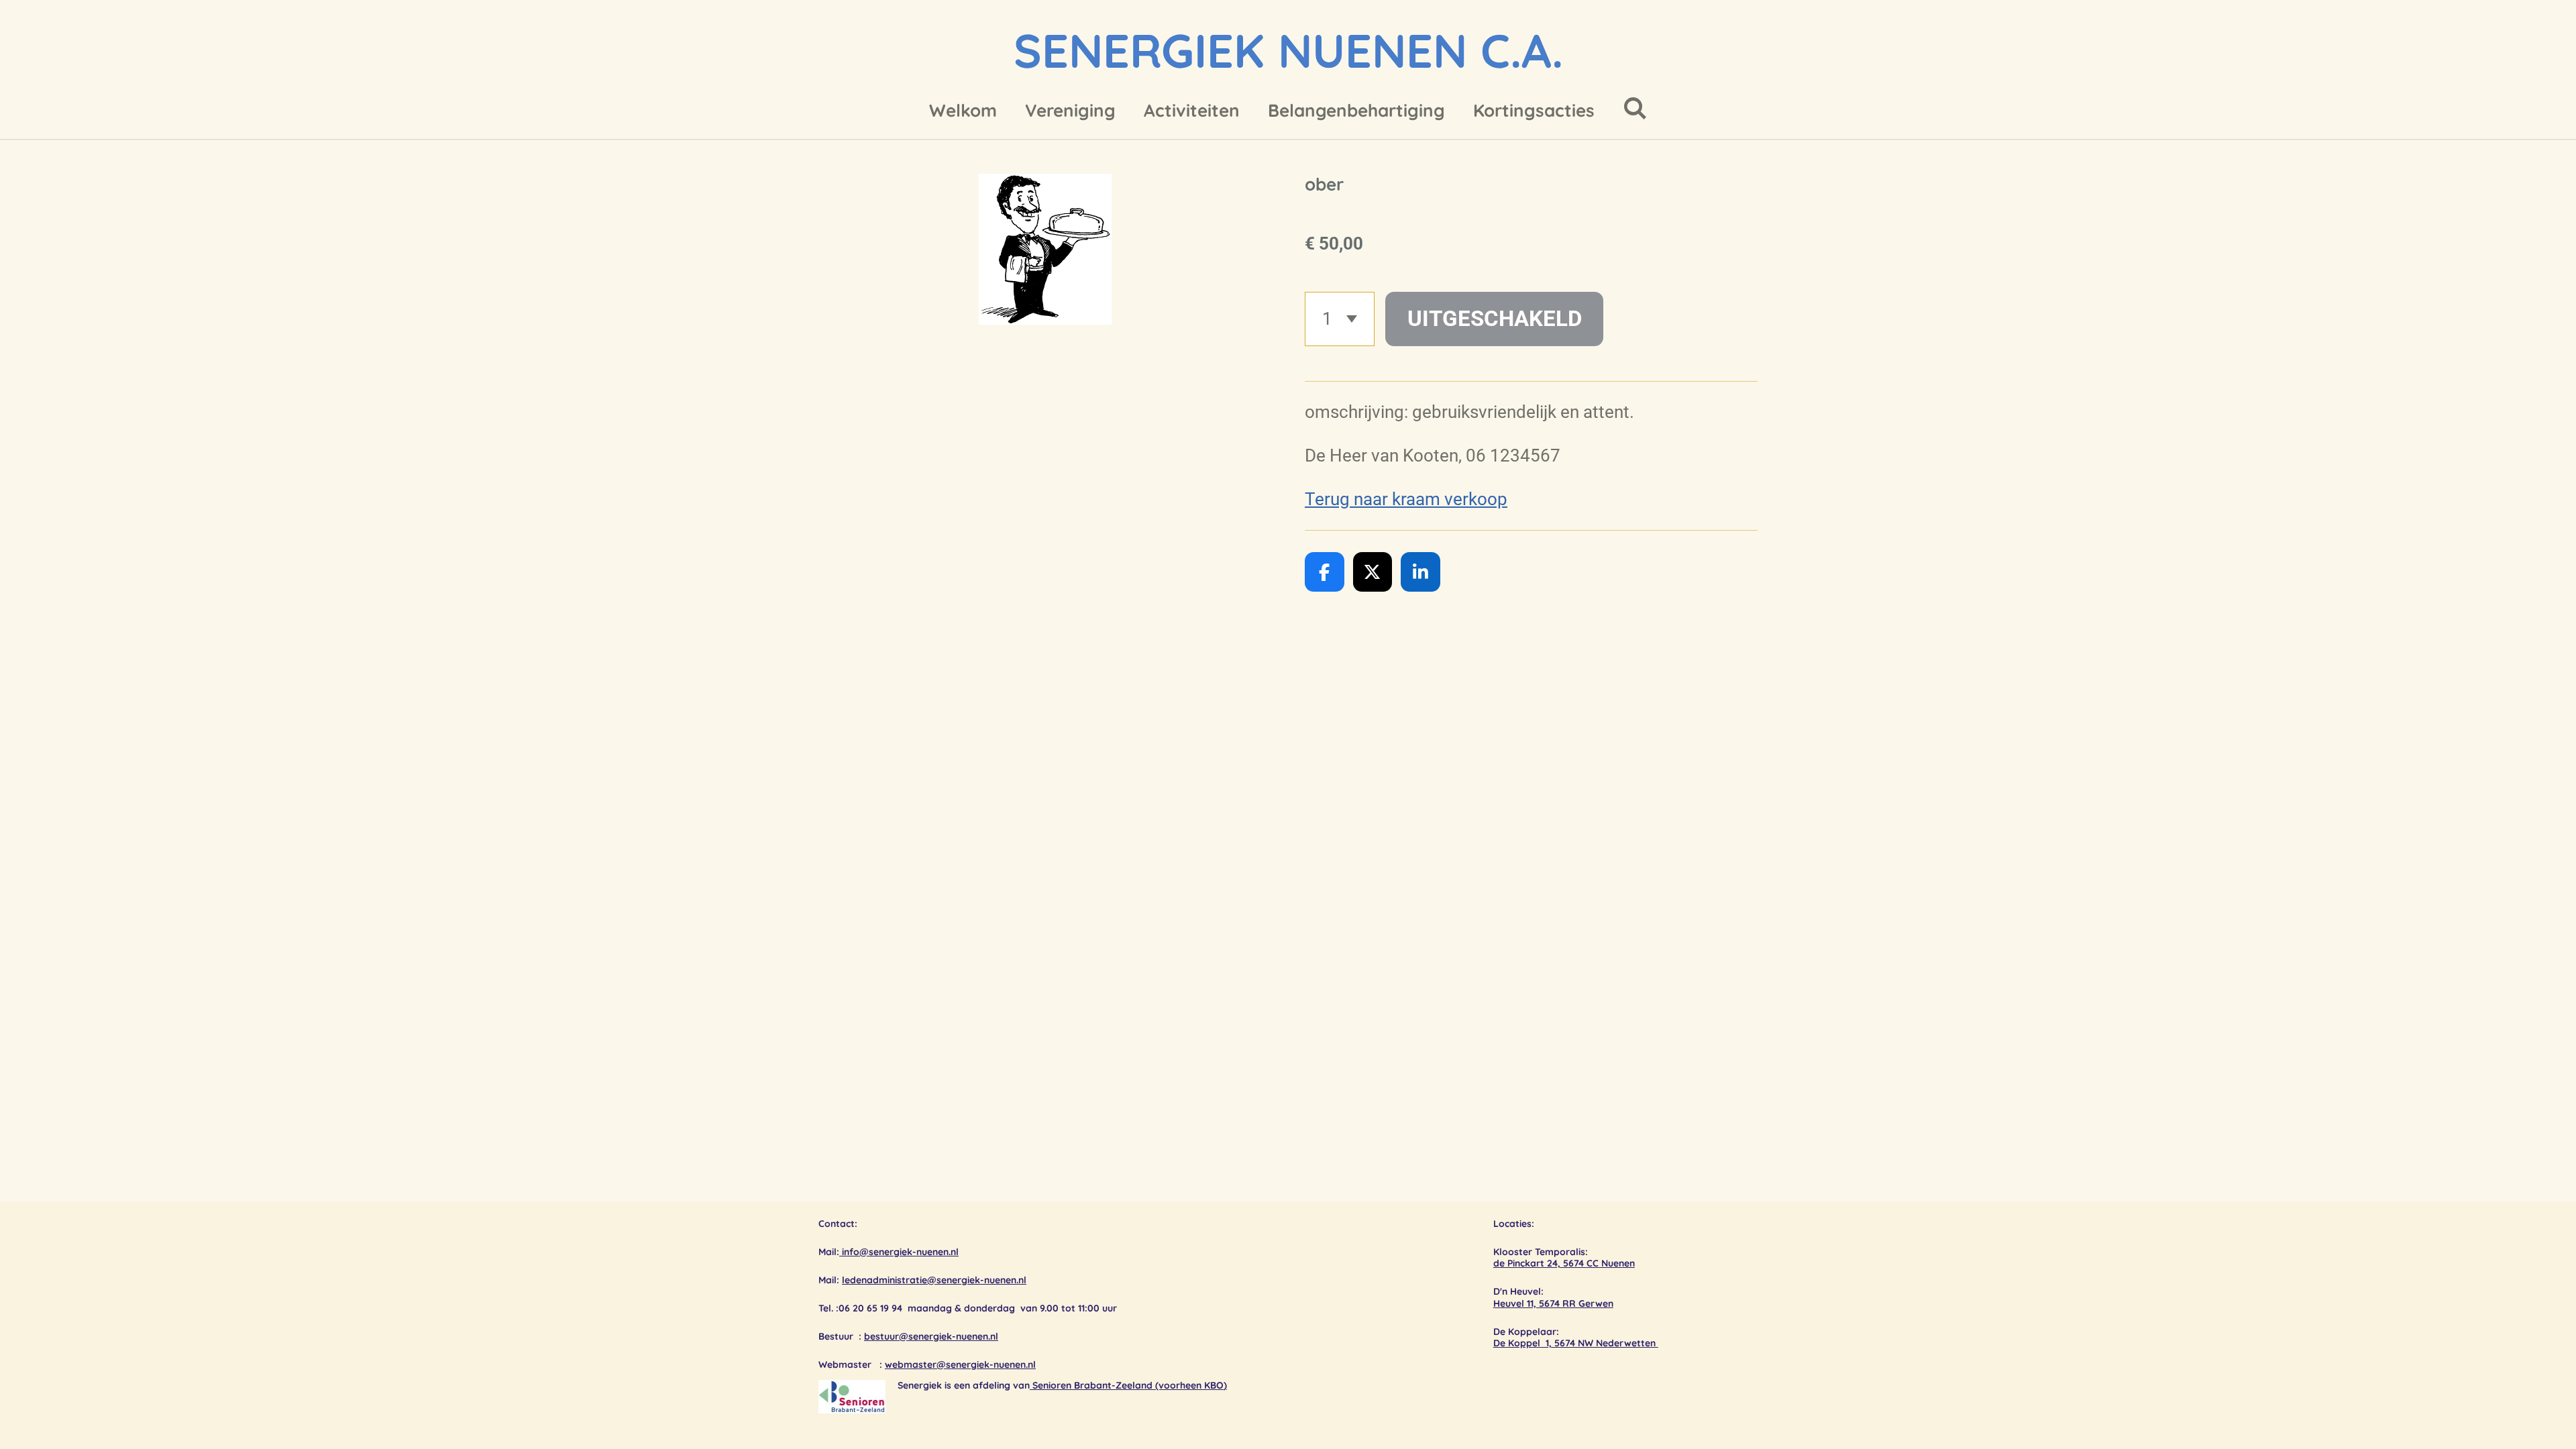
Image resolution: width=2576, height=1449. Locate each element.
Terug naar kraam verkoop (1406, 499)
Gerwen (1596, 1303)
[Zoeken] (1635, 108)
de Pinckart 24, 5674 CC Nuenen (1564, 1263)
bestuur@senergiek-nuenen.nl (931, 1336)
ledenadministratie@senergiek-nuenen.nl (934, 1280)
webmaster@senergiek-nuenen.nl (960, 1364)
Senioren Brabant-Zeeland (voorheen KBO (1128, 1385)
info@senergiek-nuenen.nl (899, 1252)
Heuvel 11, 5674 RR (1536, 1303)
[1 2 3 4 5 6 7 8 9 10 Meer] (1340, 319)
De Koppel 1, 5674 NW (1545, 1343)
